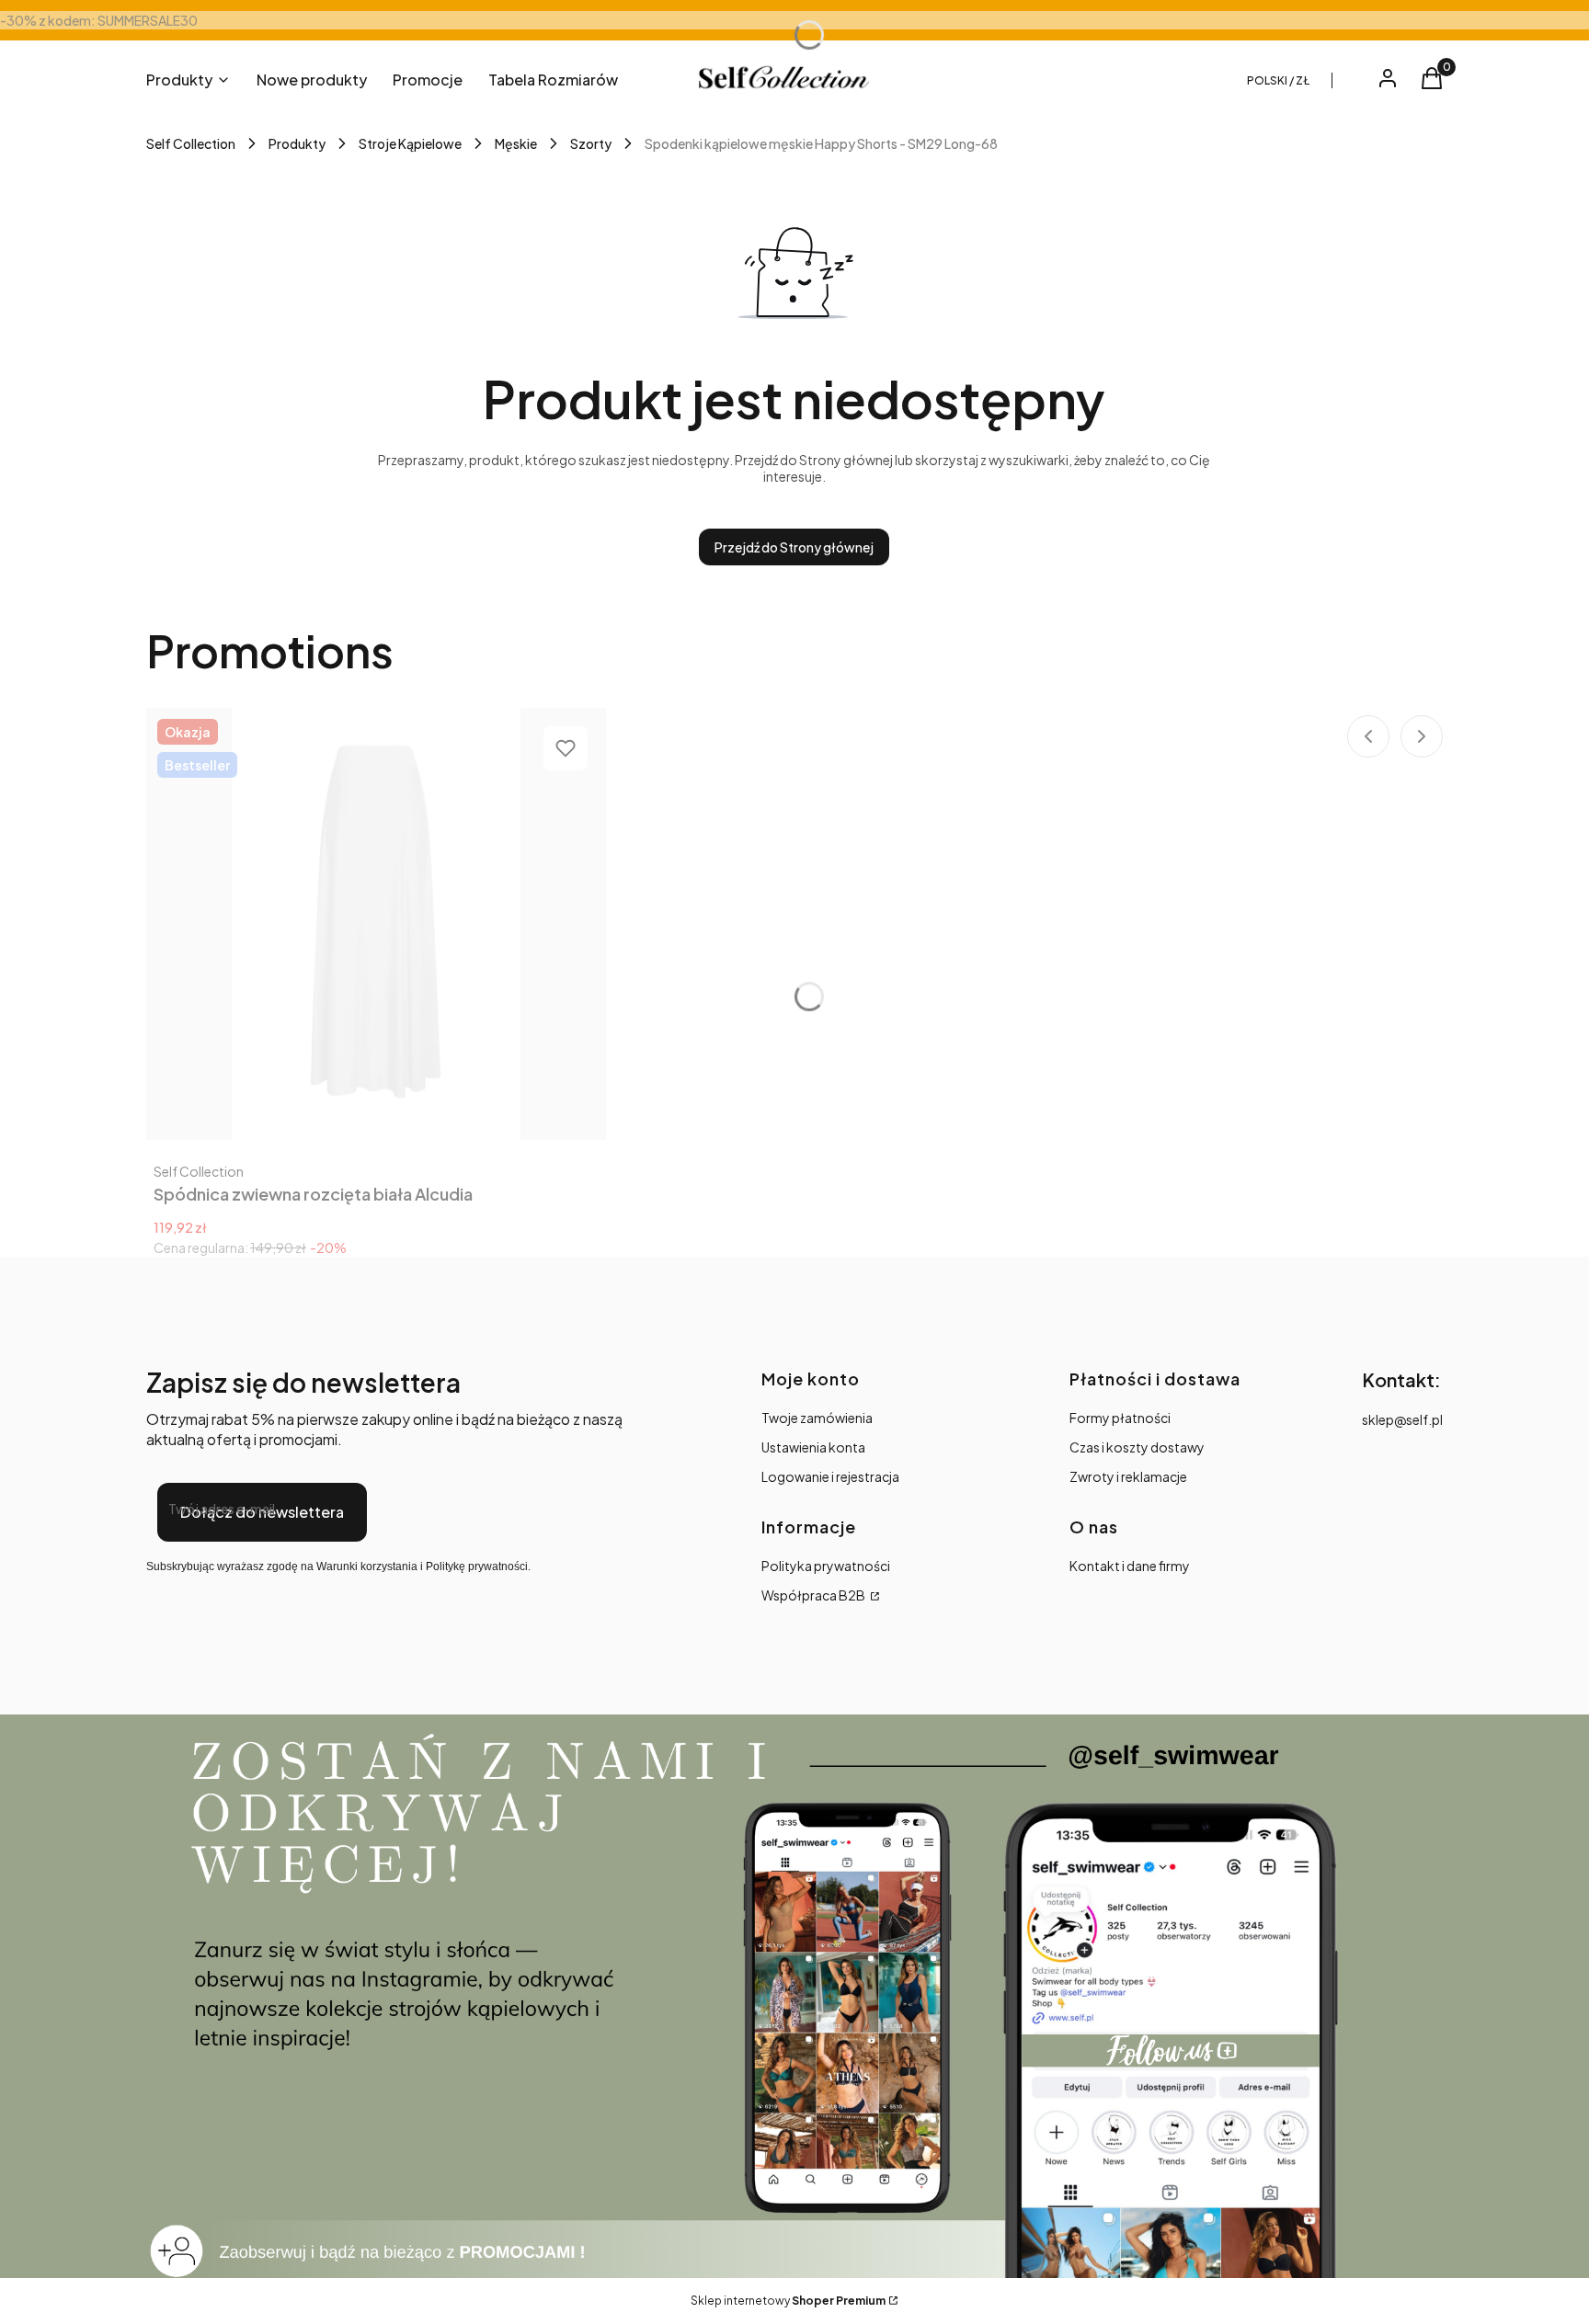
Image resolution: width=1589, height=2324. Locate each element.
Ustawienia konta (813, 1447)
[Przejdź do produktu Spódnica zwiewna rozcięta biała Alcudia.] (376, 924)
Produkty (297, 143)
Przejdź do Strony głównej (794, 547)
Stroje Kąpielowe (410, 143)
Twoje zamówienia (817, 1418)
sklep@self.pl (1402, 1419)
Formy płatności (1120, 1418)
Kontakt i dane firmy (1130, 1566)
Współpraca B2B (814, 1595)
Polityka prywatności (826, 1566)
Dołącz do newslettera (262, 1512)
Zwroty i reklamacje (1128, 1476)
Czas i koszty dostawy (1137, 1447)
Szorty (591, 143)
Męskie (516, 143)
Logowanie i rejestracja (830, 1476)
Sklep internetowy (788, 2301)
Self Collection (191, 143)
